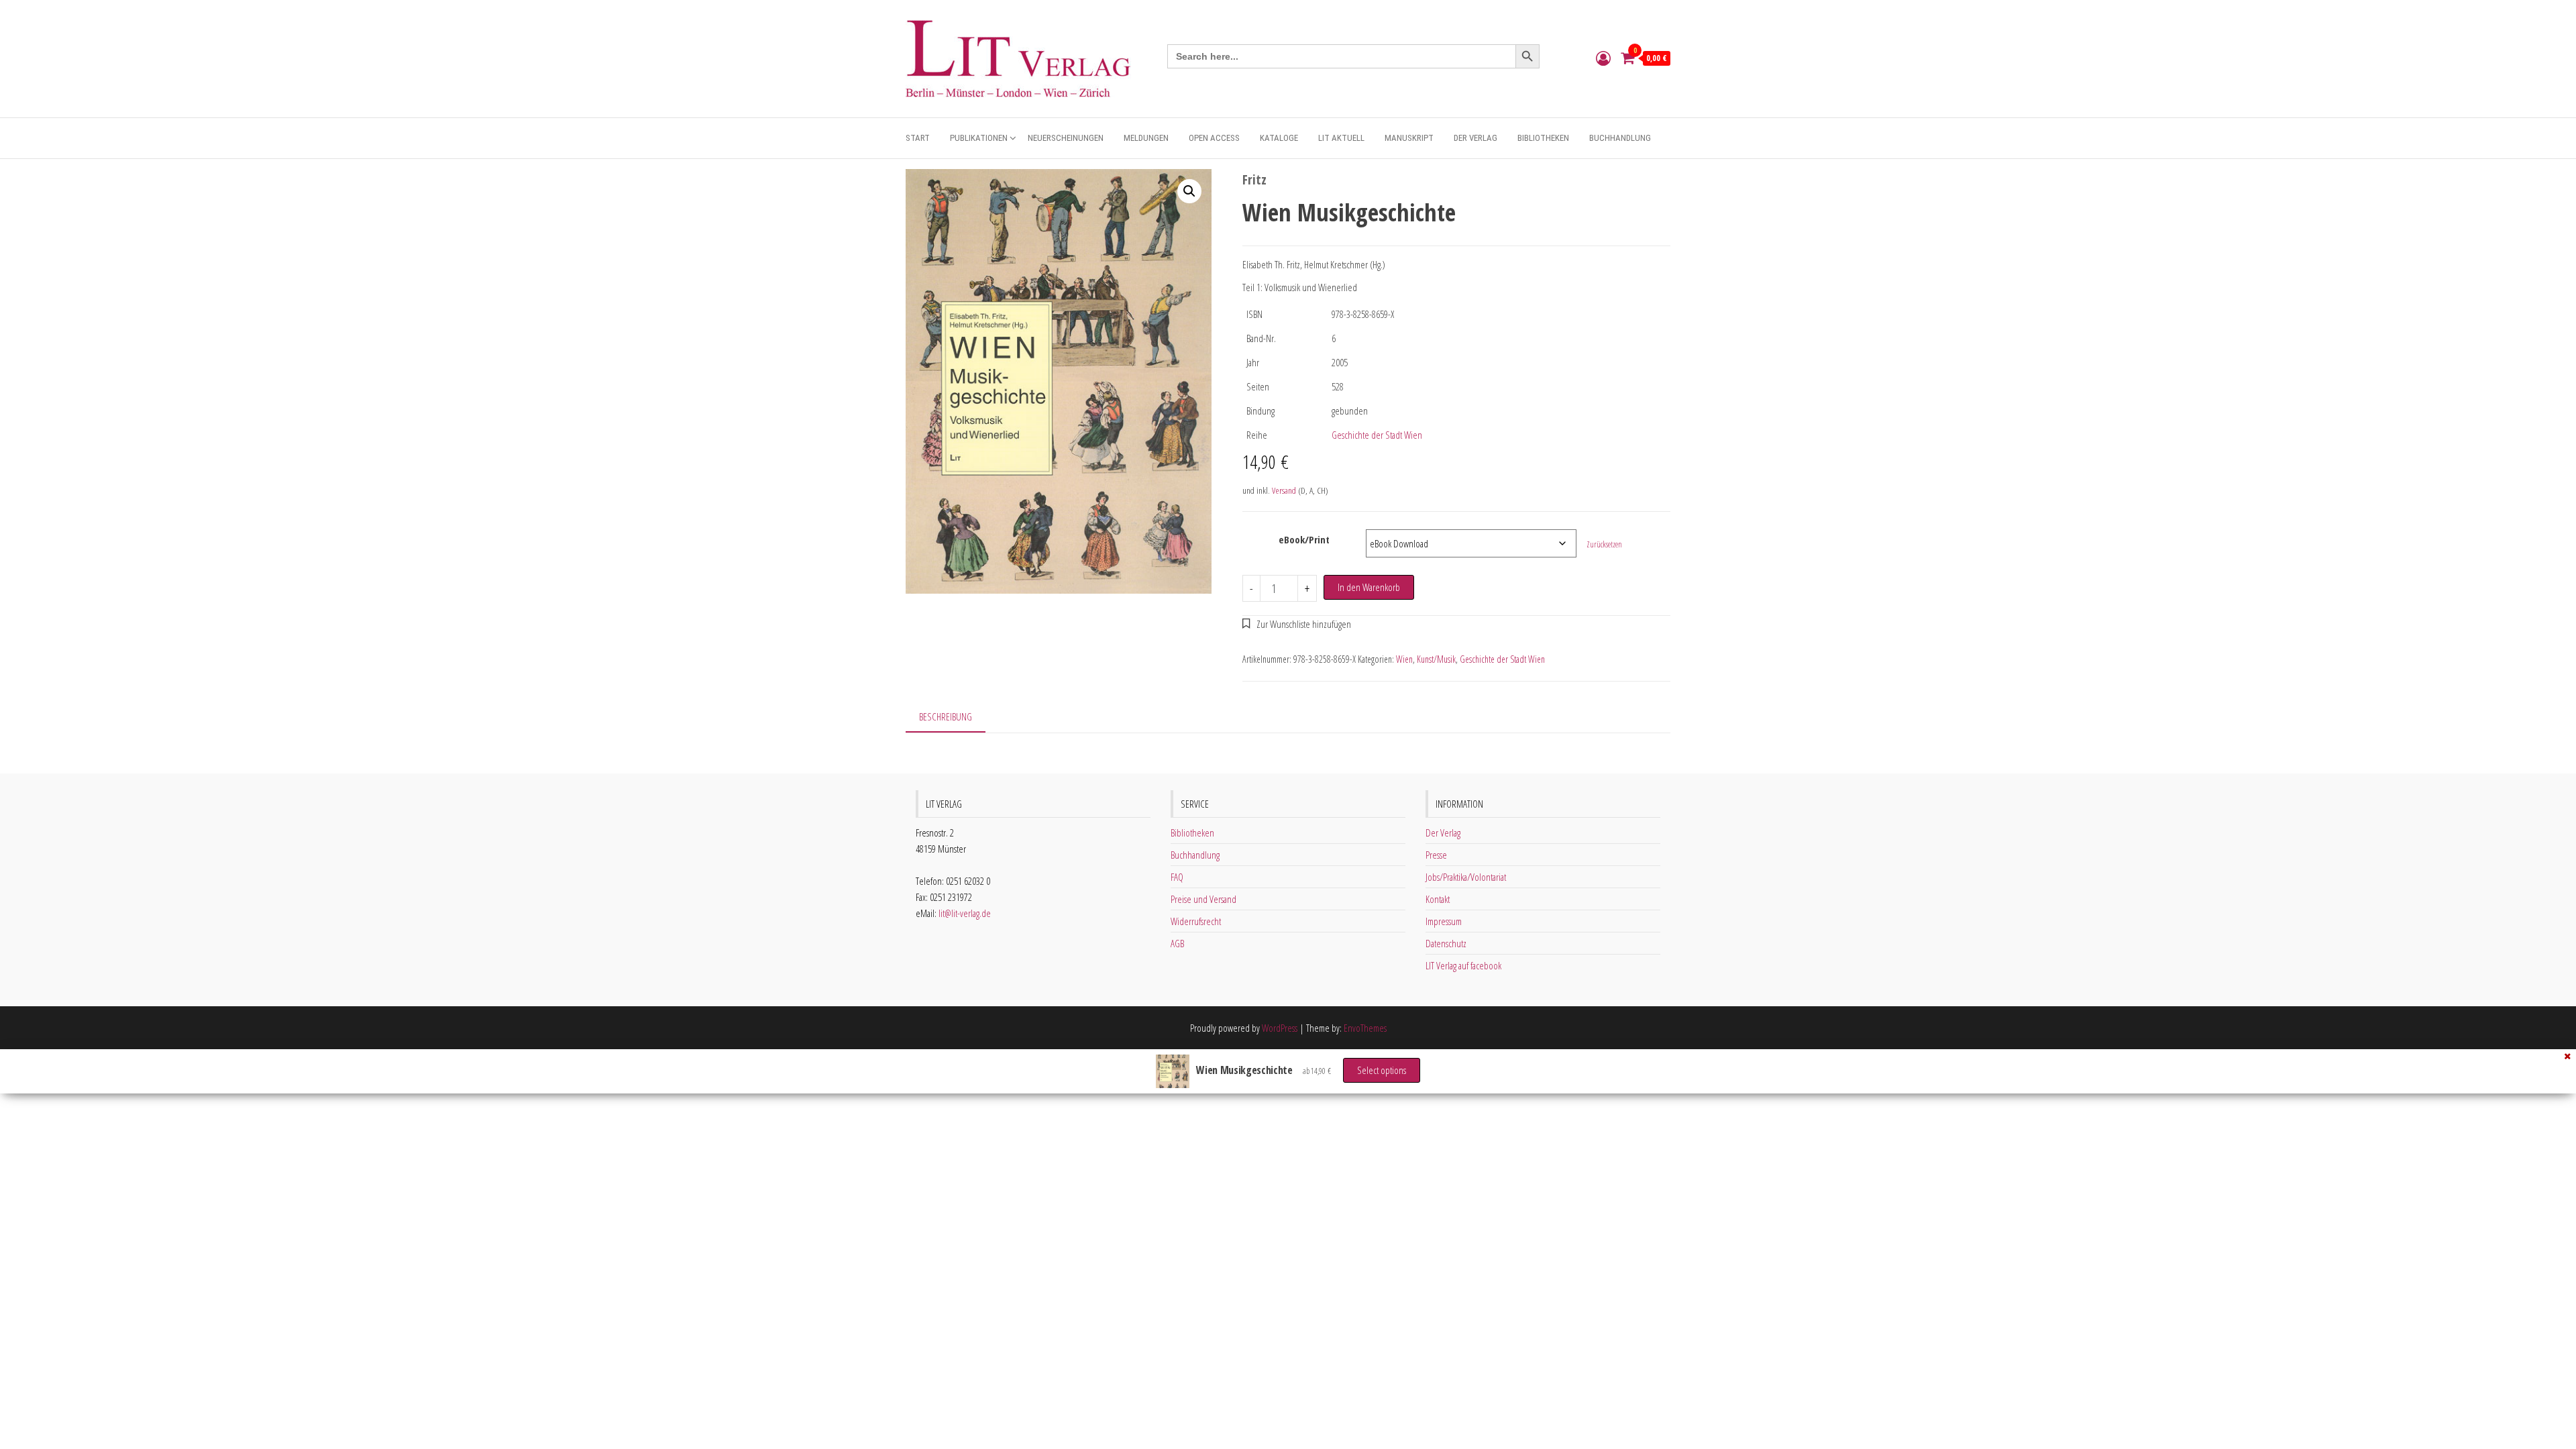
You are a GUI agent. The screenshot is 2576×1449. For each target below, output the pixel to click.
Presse (1436, 855)
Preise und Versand (1203, 899)
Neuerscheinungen (1066, 138)
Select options (1382, 1070)
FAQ (1177, 877)
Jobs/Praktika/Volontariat (1466, 877)
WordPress (1280, 1028)
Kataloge (1279, 138)
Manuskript (1409, 138)
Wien (1404, 659)
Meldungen (1146, 138)
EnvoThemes (1365, 1028)
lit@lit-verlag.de (965, 913)
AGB (1177, 943)
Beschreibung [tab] (946, 716)
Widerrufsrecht (1196, 921)
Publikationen (979, 138)
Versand (1284, 490)
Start (918, 138)
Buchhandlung (1620, 138)
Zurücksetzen (1604, 544)
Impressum (1444, 921)
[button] (1189, 191)
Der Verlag (1475, 138)
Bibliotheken (1543, 138)
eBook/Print (1304, 539)
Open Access (1214, 138)
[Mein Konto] (1603, 58)
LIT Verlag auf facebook (1463, 965)
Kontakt (1438, 899)
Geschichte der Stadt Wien (1377, 435)
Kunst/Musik (1436, 659)
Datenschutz (1446, 943)
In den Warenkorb (1369, 587)
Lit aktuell (1341, 138)
